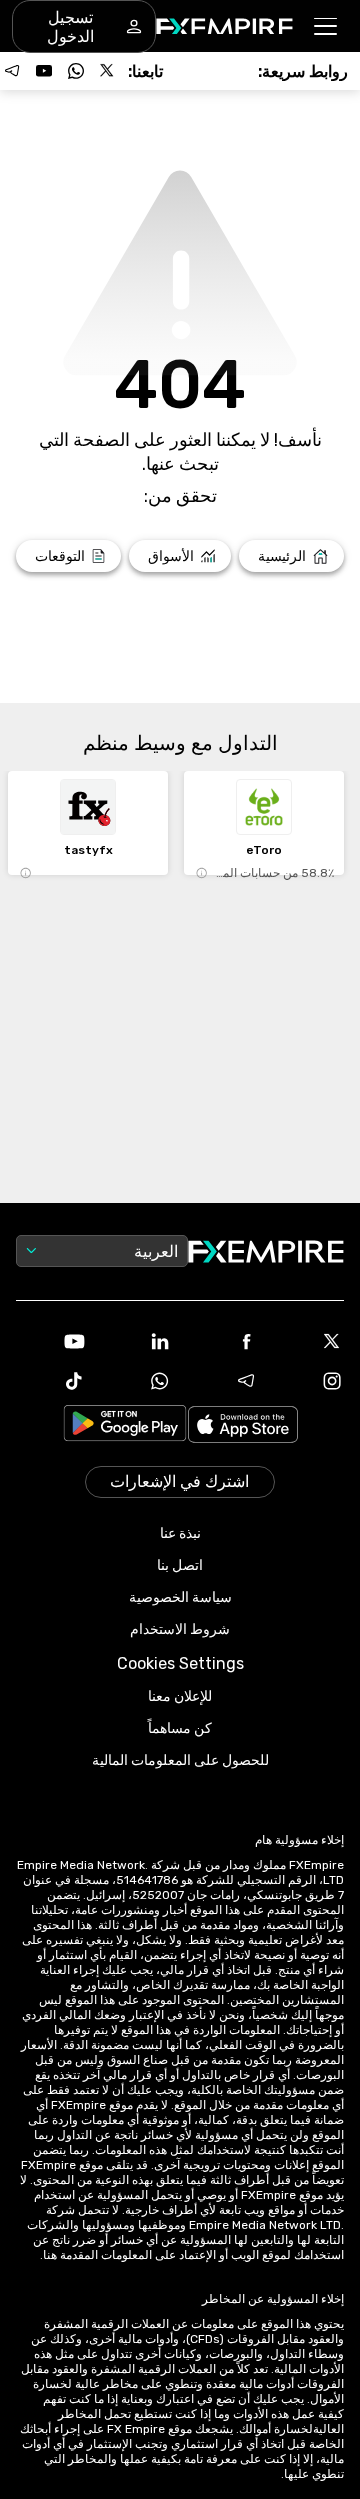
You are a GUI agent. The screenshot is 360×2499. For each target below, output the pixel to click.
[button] (326, 26)
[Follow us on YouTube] (44, 71)
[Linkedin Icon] (137, 1341)
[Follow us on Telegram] (12, 71)
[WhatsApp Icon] (137, 1381)
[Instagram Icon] (309, 1381)
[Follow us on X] (108, 71)
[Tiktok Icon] (51, 1381)
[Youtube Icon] (51, 1341)
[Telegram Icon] (223, 1381)
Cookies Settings (180, 1663)
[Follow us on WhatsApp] (76, 71)
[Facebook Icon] (223, 1341)
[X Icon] (309, 1341)
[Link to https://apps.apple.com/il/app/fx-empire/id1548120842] (243, 1426)
